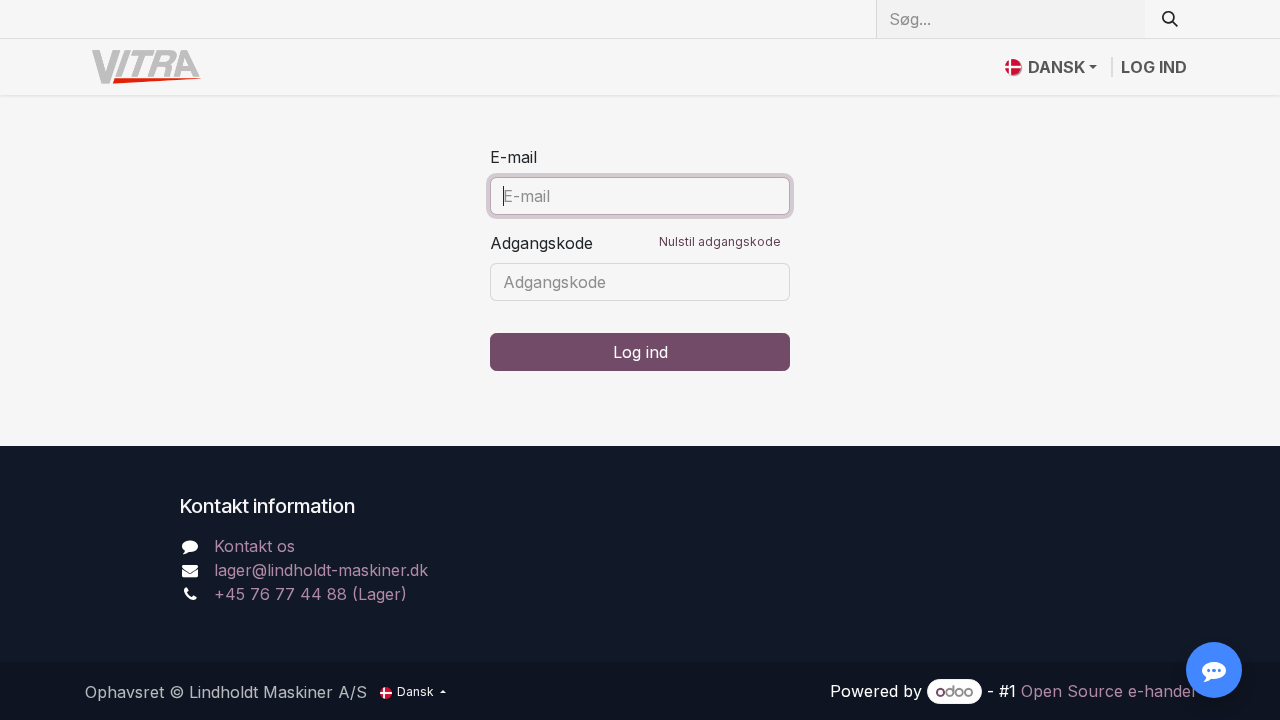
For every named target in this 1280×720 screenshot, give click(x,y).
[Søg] (1170, 19)
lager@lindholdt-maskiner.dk (321, 570)
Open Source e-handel (1108, 691)
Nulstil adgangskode (720, 241)
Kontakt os (254, 546)
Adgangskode (635, 243)
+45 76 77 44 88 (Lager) (310, 594)
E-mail (513, 157)
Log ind (1154, 67)
